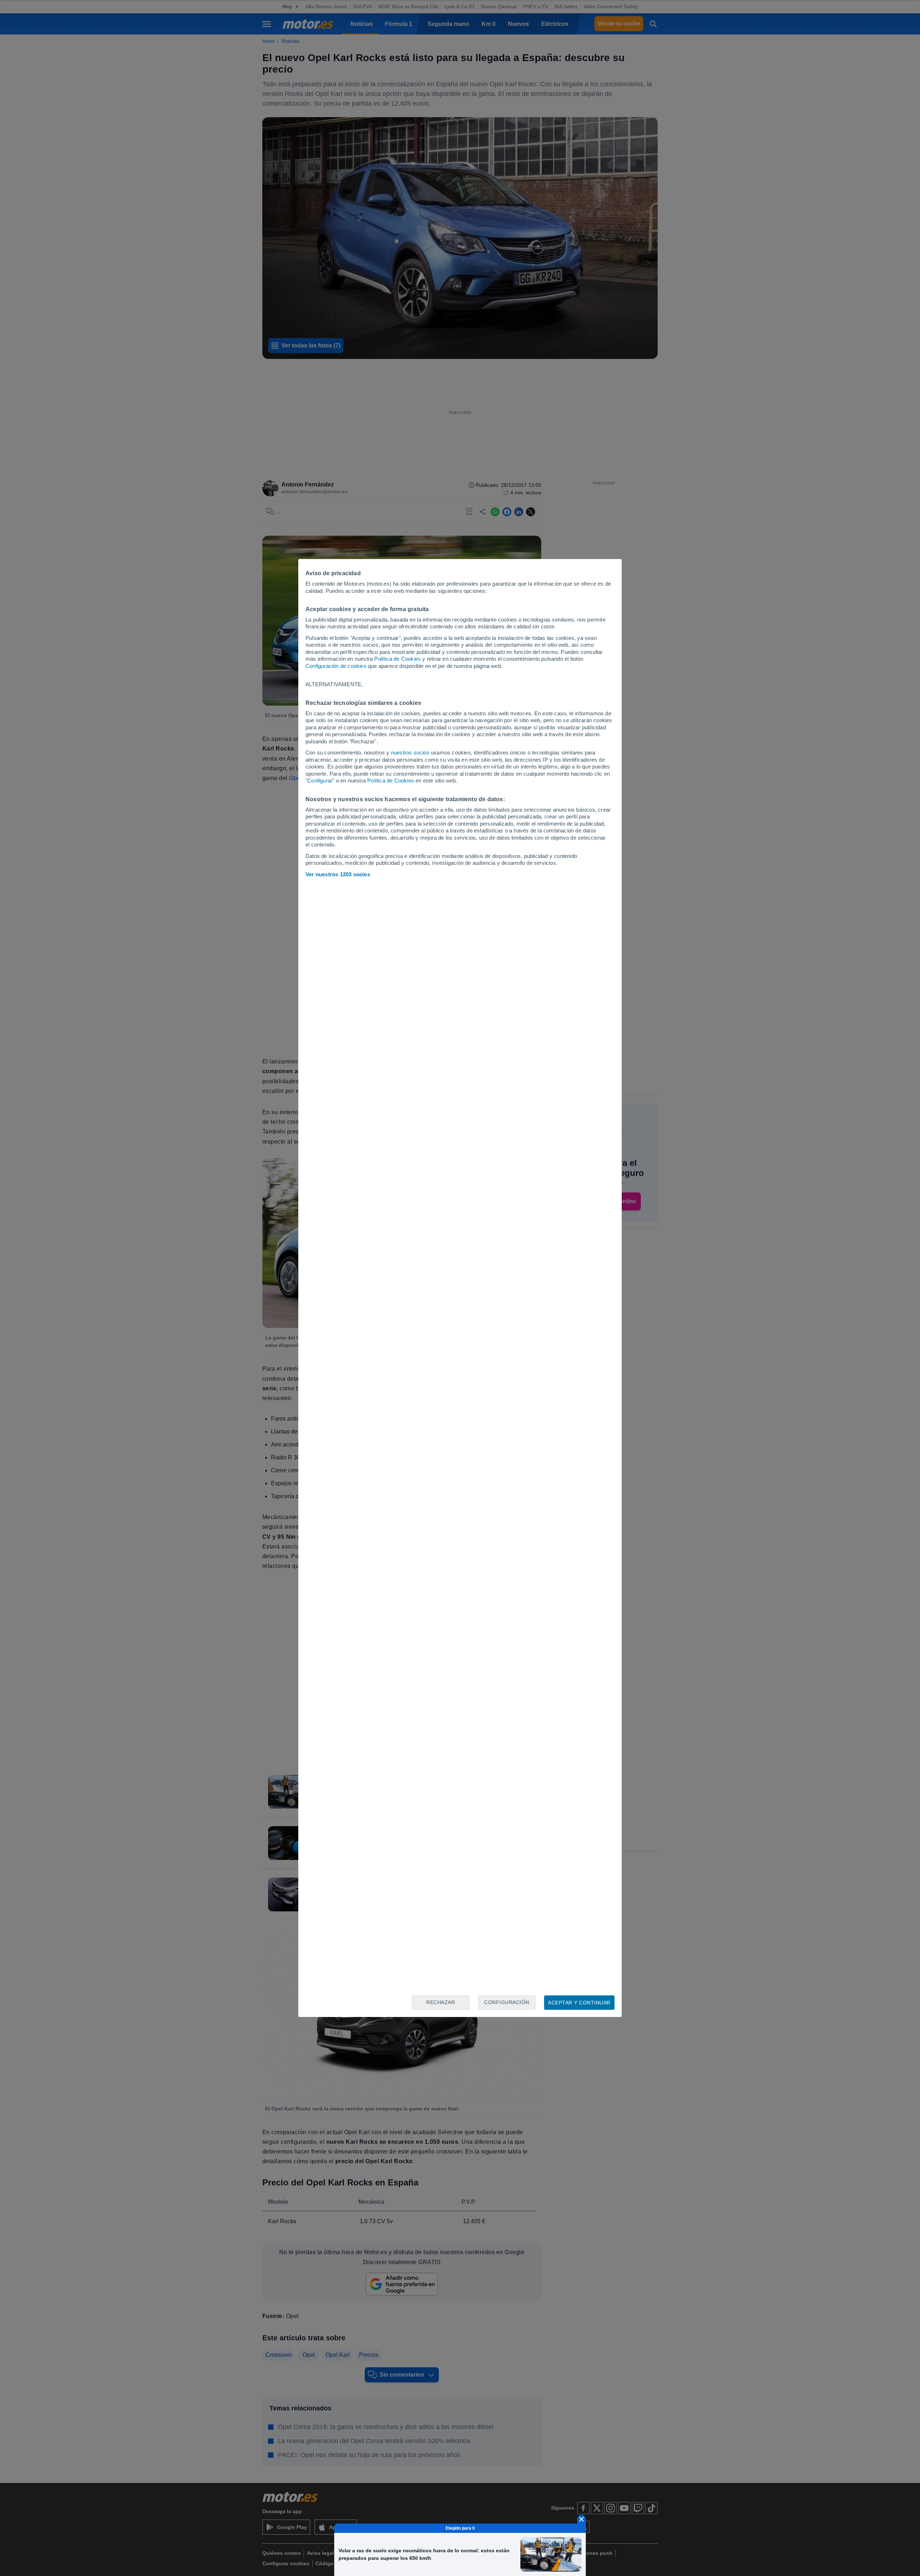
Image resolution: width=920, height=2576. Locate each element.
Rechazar (441, 2002)
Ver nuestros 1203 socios (338, 874)
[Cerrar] (581, 2519)
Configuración (507, 2002)
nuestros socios (410, 753)
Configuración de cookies (336, 666)
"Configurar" (320, 781)
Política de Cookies (397, 659)
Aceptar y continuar (579, 2003)
